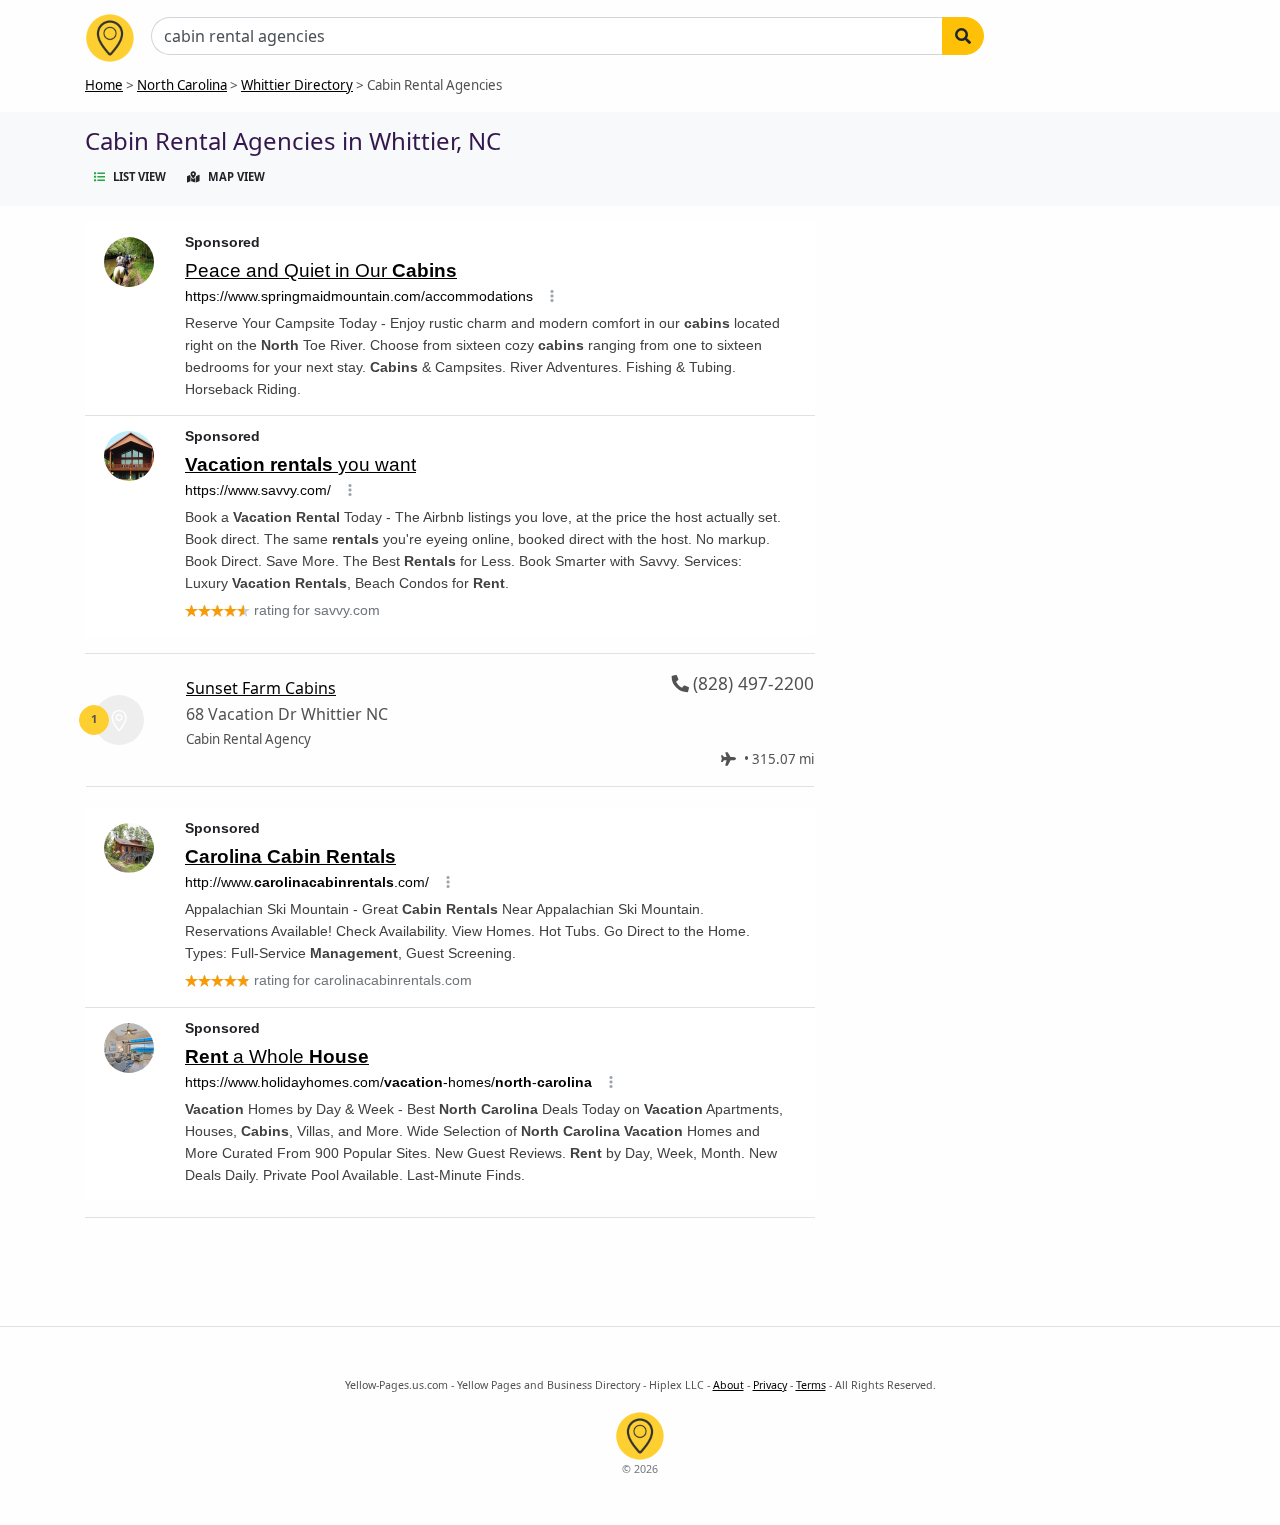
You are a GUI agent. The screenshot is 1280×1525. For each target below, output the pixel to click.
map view (236, 176)
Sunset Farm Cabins (261, 688)
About (728, 1385)
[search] (963, 36)
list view (139, 176)
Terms (811, 1385)
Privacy (770, 1385)
